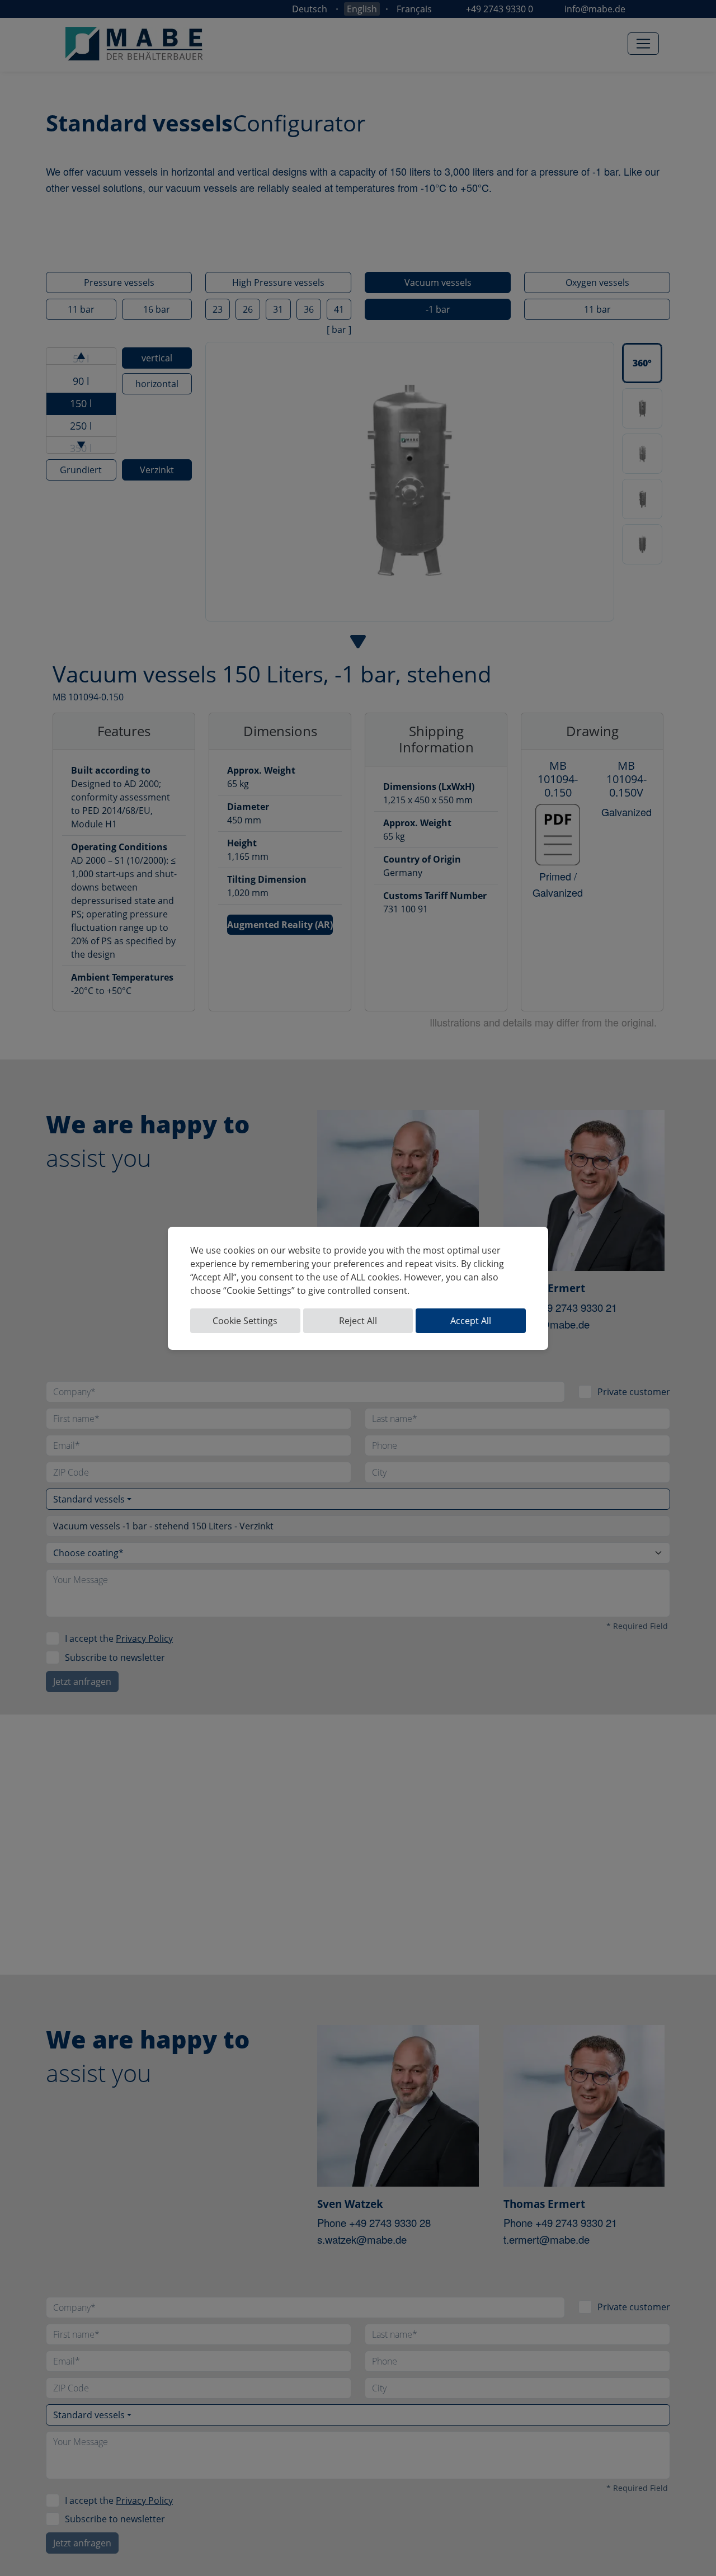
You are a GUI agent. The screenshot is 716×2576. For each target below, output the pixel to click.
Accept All (471, 1321)
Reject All (358, 1321)
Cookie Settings (245, 1321)
